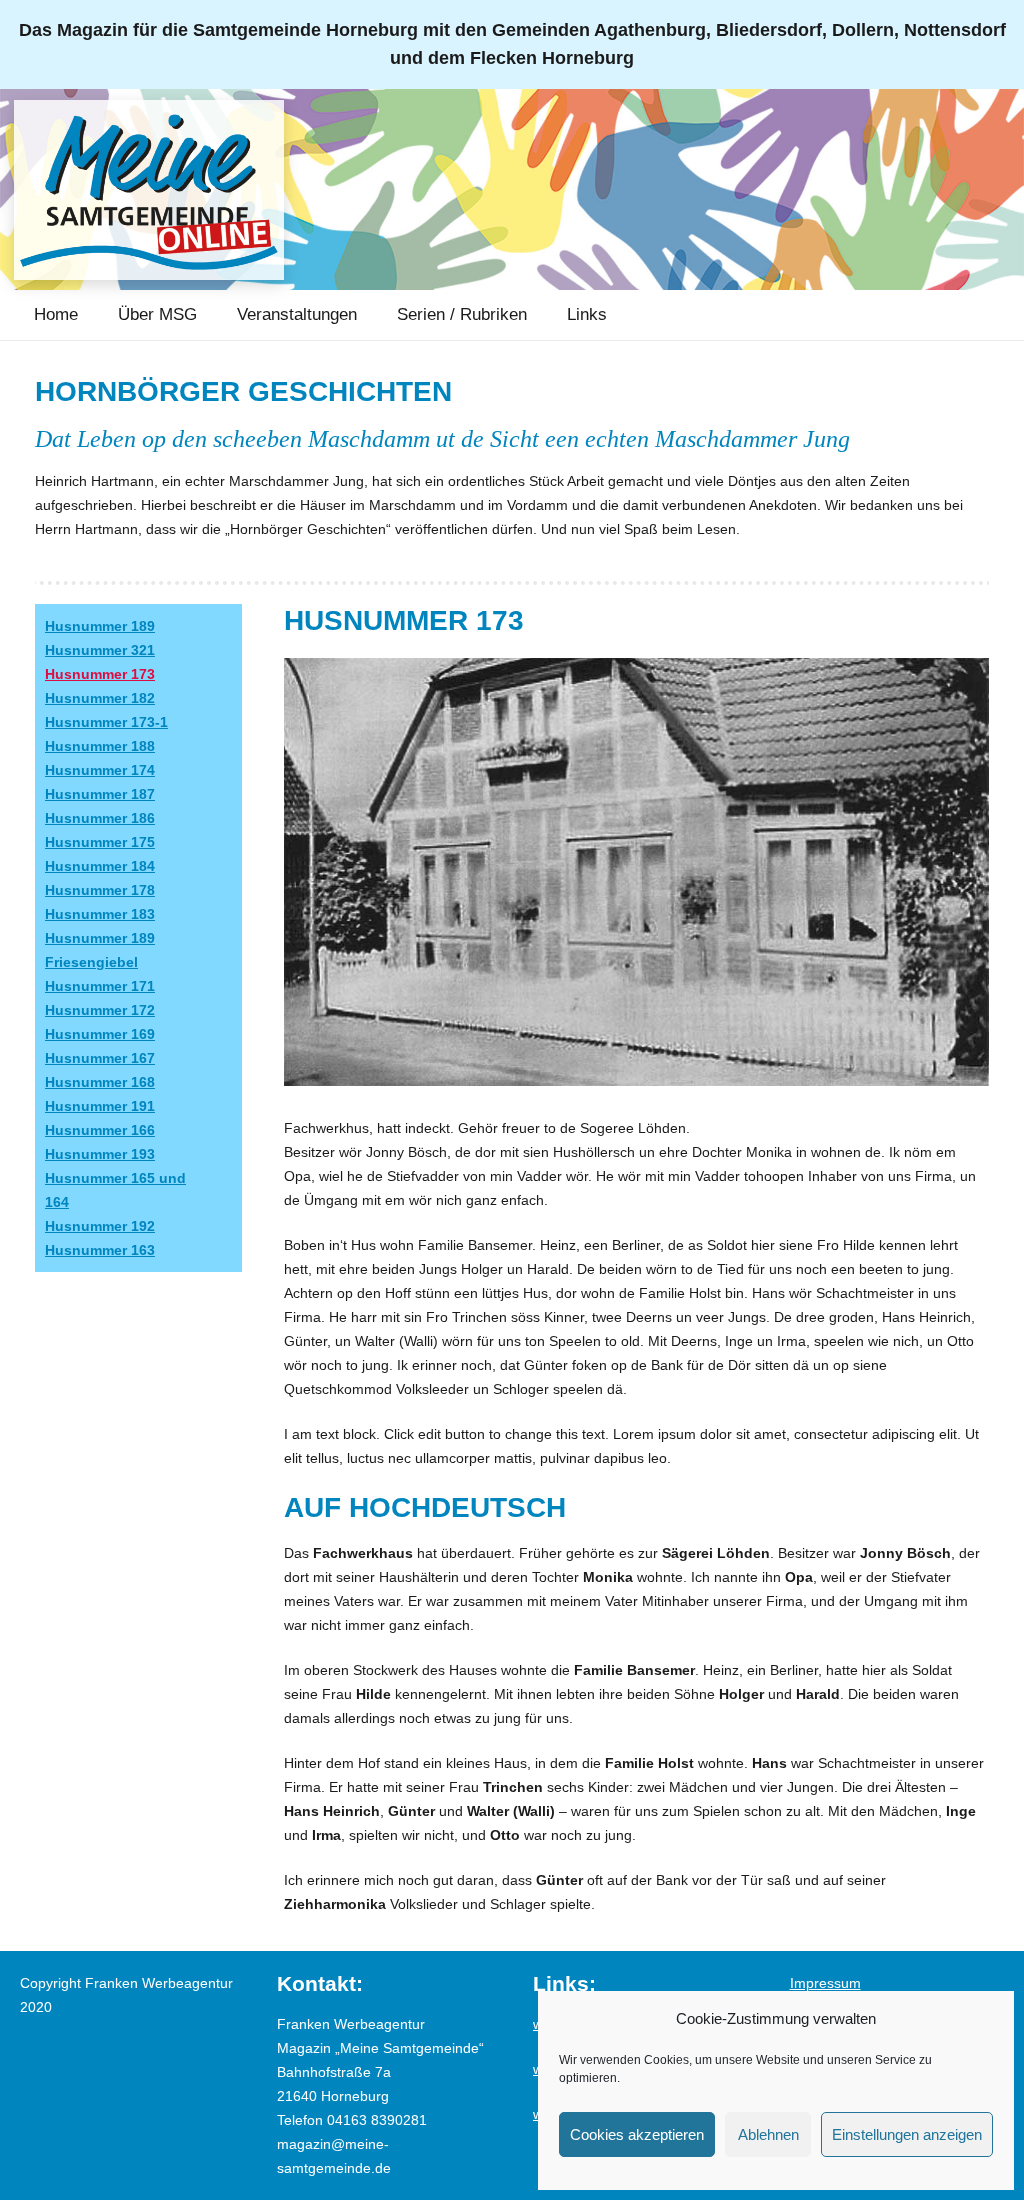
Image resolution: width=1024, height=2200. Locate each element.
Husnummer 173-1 (106, 722)
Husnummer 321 (100, 650)
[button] (211, 315)
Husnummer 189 (100, 626)
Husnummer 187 (100, 794)
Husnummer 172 (100, 1010)
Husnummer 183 (100, 914)
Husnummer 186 (100, 818)
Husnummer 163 (100, 1250)
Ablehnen (768, 2134)
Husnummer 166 (100, 1130)
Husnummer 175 (100, 842)
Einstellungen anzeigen (907, 2134)
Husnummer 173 (100, 674)
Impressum (825, 1983)
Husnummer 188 (100, 746)
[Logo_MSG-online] (149, 190)
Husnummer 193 (100, 1154)
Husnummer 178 (100, 890)
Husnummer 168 (100, 1082)
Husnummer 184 (100, 866)
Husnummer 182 (100, 698)
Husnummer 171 (100, 986)
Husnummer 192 (100, 1226)
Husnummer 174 (100, 770)
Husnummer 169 (100, 1034)
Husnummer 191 (100, 1106)
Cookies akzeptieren (637, 2134)
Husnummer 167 (100, 1058)
